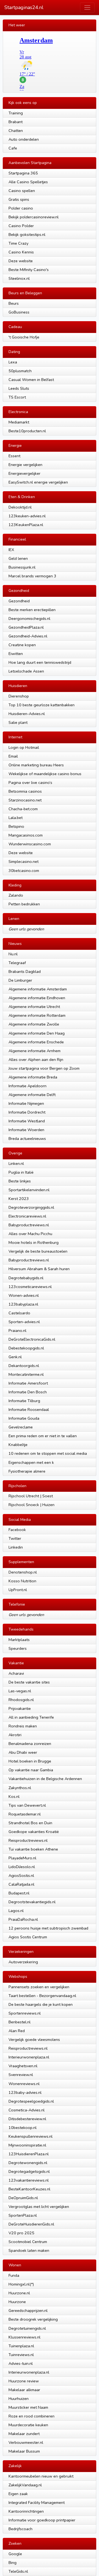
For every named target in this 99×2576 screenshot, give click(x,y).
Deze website (21, 261)
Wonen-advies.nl (24, 1295)
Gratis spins (19, 199)
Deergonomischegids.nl (29, 618)
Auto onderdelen (24, 139)
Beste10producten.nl (27, 431)
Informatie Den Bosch (28, 1392)
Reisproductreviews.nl (28, 1840)
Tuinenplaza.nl (21, 2346)
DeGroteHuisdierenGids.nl (31, 2224)
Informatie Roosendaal (29, 1410)
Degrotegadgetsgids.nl (29, 2171)
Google (15, 2554)
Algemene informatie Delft (32, 1095)
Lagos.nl (16, 1911)
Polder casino (21, 208)
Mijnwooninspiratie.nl (27, 2145)
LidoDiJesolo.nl (22, 1867)
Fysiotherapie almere (27, 1471)
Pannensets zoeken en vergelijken (39, 1987)
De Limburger (20, 980)
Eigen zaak (18, 2494)
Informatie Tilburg (24, 1401)
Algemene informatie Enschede (36, 1042)
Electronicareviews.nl (27, 1216)
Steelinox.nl (19, 278)
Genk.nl (15, 1357)
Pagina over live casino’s (30, 783)
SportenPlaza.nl (23, 2215)
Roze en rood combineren (31, 2416)
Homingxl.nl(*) (21, 2284)
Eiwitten (16, 654)
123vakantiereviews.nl (29, 2180)
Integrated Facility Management (37, 2502)
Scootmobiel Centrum (28, 2242)
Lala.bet (16, 818)
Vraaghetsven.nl (23, 2066)
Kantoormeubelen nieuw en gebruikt (41, 2476)
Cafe (13, 148)
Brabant (16, 122)
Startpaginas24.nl (24, 7)
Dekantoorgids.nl (24, 1366)
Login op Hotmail (24, 747)
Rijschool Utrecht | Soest (31, 1496)
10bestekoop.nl (23, 2128)
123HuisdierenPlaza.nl (29, 2154)
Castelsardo (19, 1313)
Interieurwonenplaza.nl (29, 2057)
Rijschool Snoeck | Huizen (31, 1505)
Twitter (15, 1538)
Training (16, 113)
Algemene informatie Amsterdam (38, 989)
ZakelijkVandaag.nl (25, 2485)
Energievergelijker (24, 473)
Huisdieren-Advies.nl (27, 714)
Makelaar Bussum (24, 2451)
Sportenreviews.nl (25, 2013)
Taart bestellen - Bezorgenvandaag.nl (42, 1996)
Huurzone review (24, 2381)
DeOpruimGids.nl (23, 2198)
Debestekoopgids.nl (26, 1348)
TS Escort (17, 397)
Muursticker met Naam (28, 2407)
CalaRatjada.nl (21, 1884)
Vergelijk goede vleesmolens (34, 2040)
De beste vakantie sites (29, 1682)
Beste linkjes (20, 1181)
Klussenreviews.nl (24, 2337)
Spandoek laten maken (29, 2250)
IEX (11, 550)
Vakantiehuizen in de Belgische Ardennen (45, 1779)
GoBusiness (19, 312)
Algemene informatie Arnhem (35, 1051)
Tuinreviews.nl (21, 2355)
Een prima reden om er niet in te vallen (43, 1436)
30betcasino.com (24, 871)
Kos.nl (14, 1797)
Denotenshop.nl (23, 1572)
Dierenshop (19, 696)
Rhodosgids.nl (21, 1700)
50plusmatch (20, 371)
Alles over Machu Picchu (30, 1234)
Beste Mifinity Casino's (29, 270)
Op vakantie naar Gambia (31, 1770)
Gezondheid (19, 601)
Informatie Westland (27, 1121)
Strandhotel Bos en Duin (30, 1823)
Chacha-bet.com (23, 809)
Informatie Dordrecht (27, 1112)
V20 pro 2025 (21, 2233)
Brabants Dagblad (25, 971)
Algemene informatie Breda (33, 1077)
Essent (14, 456)
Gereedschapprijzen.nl (28, 2311)
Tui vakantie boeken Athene (33, 1849)
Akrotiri (15, 1735)
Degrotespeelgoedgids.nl (31, 2101)
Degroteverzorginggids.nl (31, 1207)
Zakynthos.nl (20, 1788)
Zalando (16, 895)
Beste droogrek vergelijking (33, 2319)
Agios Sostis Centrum (28, 1937)
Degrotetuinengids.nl (27, 2328)
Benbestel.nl (20, 2022)
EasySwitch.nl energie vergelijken (38, 482)
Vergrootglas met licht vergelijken (39, 2207)
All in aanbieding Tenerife (31, 1717)
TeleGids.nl (18, 2571)
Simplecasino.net (24, 862)
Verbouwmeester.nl (26, 2442)
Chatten (16, 131)
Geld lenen (18, 558)
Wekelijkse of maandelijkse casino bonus (45, 774)
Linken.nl (16, 1163)
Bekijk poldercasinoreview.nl (34, 217)
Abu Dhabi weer (23, 1752)
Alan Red (17, 2031)
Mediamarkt (19, 422)
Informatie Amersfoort (28, 1383)
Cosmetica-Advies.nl (27, 2110)
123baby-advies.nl (25, 2092)
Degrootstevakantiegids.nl (32, 1902)
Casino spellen (22, 191)
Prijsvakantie (20, 1708)
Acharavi (16, 1673)
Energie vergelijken (25, 465)
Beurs (14, 303)
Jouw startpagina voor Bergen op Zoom (44, 1068)
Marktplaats (19, 1640)
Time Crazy (18, 243)
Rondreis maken (23, 1726)
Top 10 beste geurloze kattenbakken (42, 705)
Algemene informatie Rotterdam (37, 1015)
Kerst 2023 (19, 1199)
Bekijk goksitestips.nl (27, 235)
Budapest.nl (19, 1893)
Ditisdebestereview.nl (27, 2119)
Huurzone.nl (19, 2293)
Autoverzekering (23, 1962)
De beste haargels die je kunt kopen (41, 2004)
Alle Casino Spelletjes (28, 182)
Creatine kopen (22, 645)
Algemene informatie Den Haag (37, 1033)
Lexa (13, 362)
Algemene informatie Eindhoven (37, 998)
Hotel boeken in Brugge (30, 1761)
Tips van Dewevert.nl (27, 1805)
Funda (14, 2275)
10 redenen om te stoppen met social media (48, 1453)
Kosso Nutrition (22, 1581)
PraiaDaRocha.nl (23, 1919)
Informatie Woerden (26, 1130)
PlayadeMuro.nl (22, 1858)
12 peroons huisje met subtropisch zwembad (48, 1928)
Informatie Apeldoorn (28, 1086)
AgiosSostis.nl (21, 1875)
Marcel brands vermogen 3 (32, 576)
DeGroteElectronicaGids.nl (32, 1339)
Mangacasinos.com (26, 835)
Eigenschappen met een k (31, 1462)
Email (13, 756)
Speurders (18, 1648)
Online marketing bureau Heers (36, 765)
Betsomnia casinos (25, 791)
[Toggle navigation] (87, 8)
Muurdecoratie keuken (28, 2425)
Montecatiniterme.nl (26, 1374)
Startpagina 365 (23, 173)
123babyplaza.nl (23, 1304)
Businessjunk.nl (22, 567)
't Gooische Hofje (24, 337)
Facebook (17, 1530)
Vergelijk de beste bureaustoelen (38, 1251)
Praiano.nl (17, 1331)
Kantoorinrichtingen (26, 2511)
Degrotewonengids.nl (28, 2163)
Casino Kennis (21, 252)
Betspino (16, 826)
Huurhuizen (19, 2399)
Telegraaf (17, 963)
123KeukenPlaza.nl (26, 525)
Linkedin (16, 1547)
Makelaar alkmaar (24, 2390)
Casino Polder (21, 226)
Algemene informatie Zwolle (34, 1024)
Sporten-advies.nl (24, 1322)
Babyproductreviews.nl (29, 1225)
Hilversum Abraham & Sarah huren (39, 1269)
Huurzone (17, 2302)
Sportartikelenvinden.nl (29, 1190)
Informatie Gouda (24, 1418)
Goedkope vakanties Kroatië (34, 1832)
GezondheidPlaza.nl (26, 627)
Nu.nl (13, 954)
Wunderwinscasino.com (30, 844)
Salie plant (18, 722)
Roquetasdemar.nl (25, 1814)
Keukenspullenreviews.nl (31, 2136)
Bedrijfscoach (20, 2529)
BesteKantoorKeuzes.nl (29, 2189)
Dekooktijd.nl (20, 507)
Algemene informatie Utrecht (34, 1007)
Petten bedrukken (24, 904)
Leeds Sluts (19, 388)
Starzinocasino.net (25, 800)
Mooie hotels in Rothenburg (34, 1242)
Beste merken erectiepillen (32, 610)
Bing (13, 2563)
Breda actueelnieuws (27, 1139)
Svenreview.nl (21, 2075)
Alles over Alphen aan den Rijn (36, 1060)
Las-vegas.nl (20, 1691)
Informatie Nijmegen (26, 1103)
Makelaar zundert (24, 2434)
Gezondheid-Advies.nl (28, 636)
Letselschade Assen (26, 671)
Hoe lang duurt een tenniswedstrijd (40, 662)
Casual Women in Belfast (31, 380)
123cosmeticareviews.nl (30, 1287)
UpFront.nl (18, 1590)
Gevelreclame (21, 1427)
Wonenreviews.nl (24, 2084)
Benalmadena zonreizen (30, 1744)
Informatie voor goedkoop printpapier (42, 2520)
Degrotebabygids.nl (26, 1278)
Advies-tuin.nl (21, 2363)
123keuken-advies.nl (27, 516)
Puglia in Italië (21, 1172)
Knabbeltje (18, 1445)
